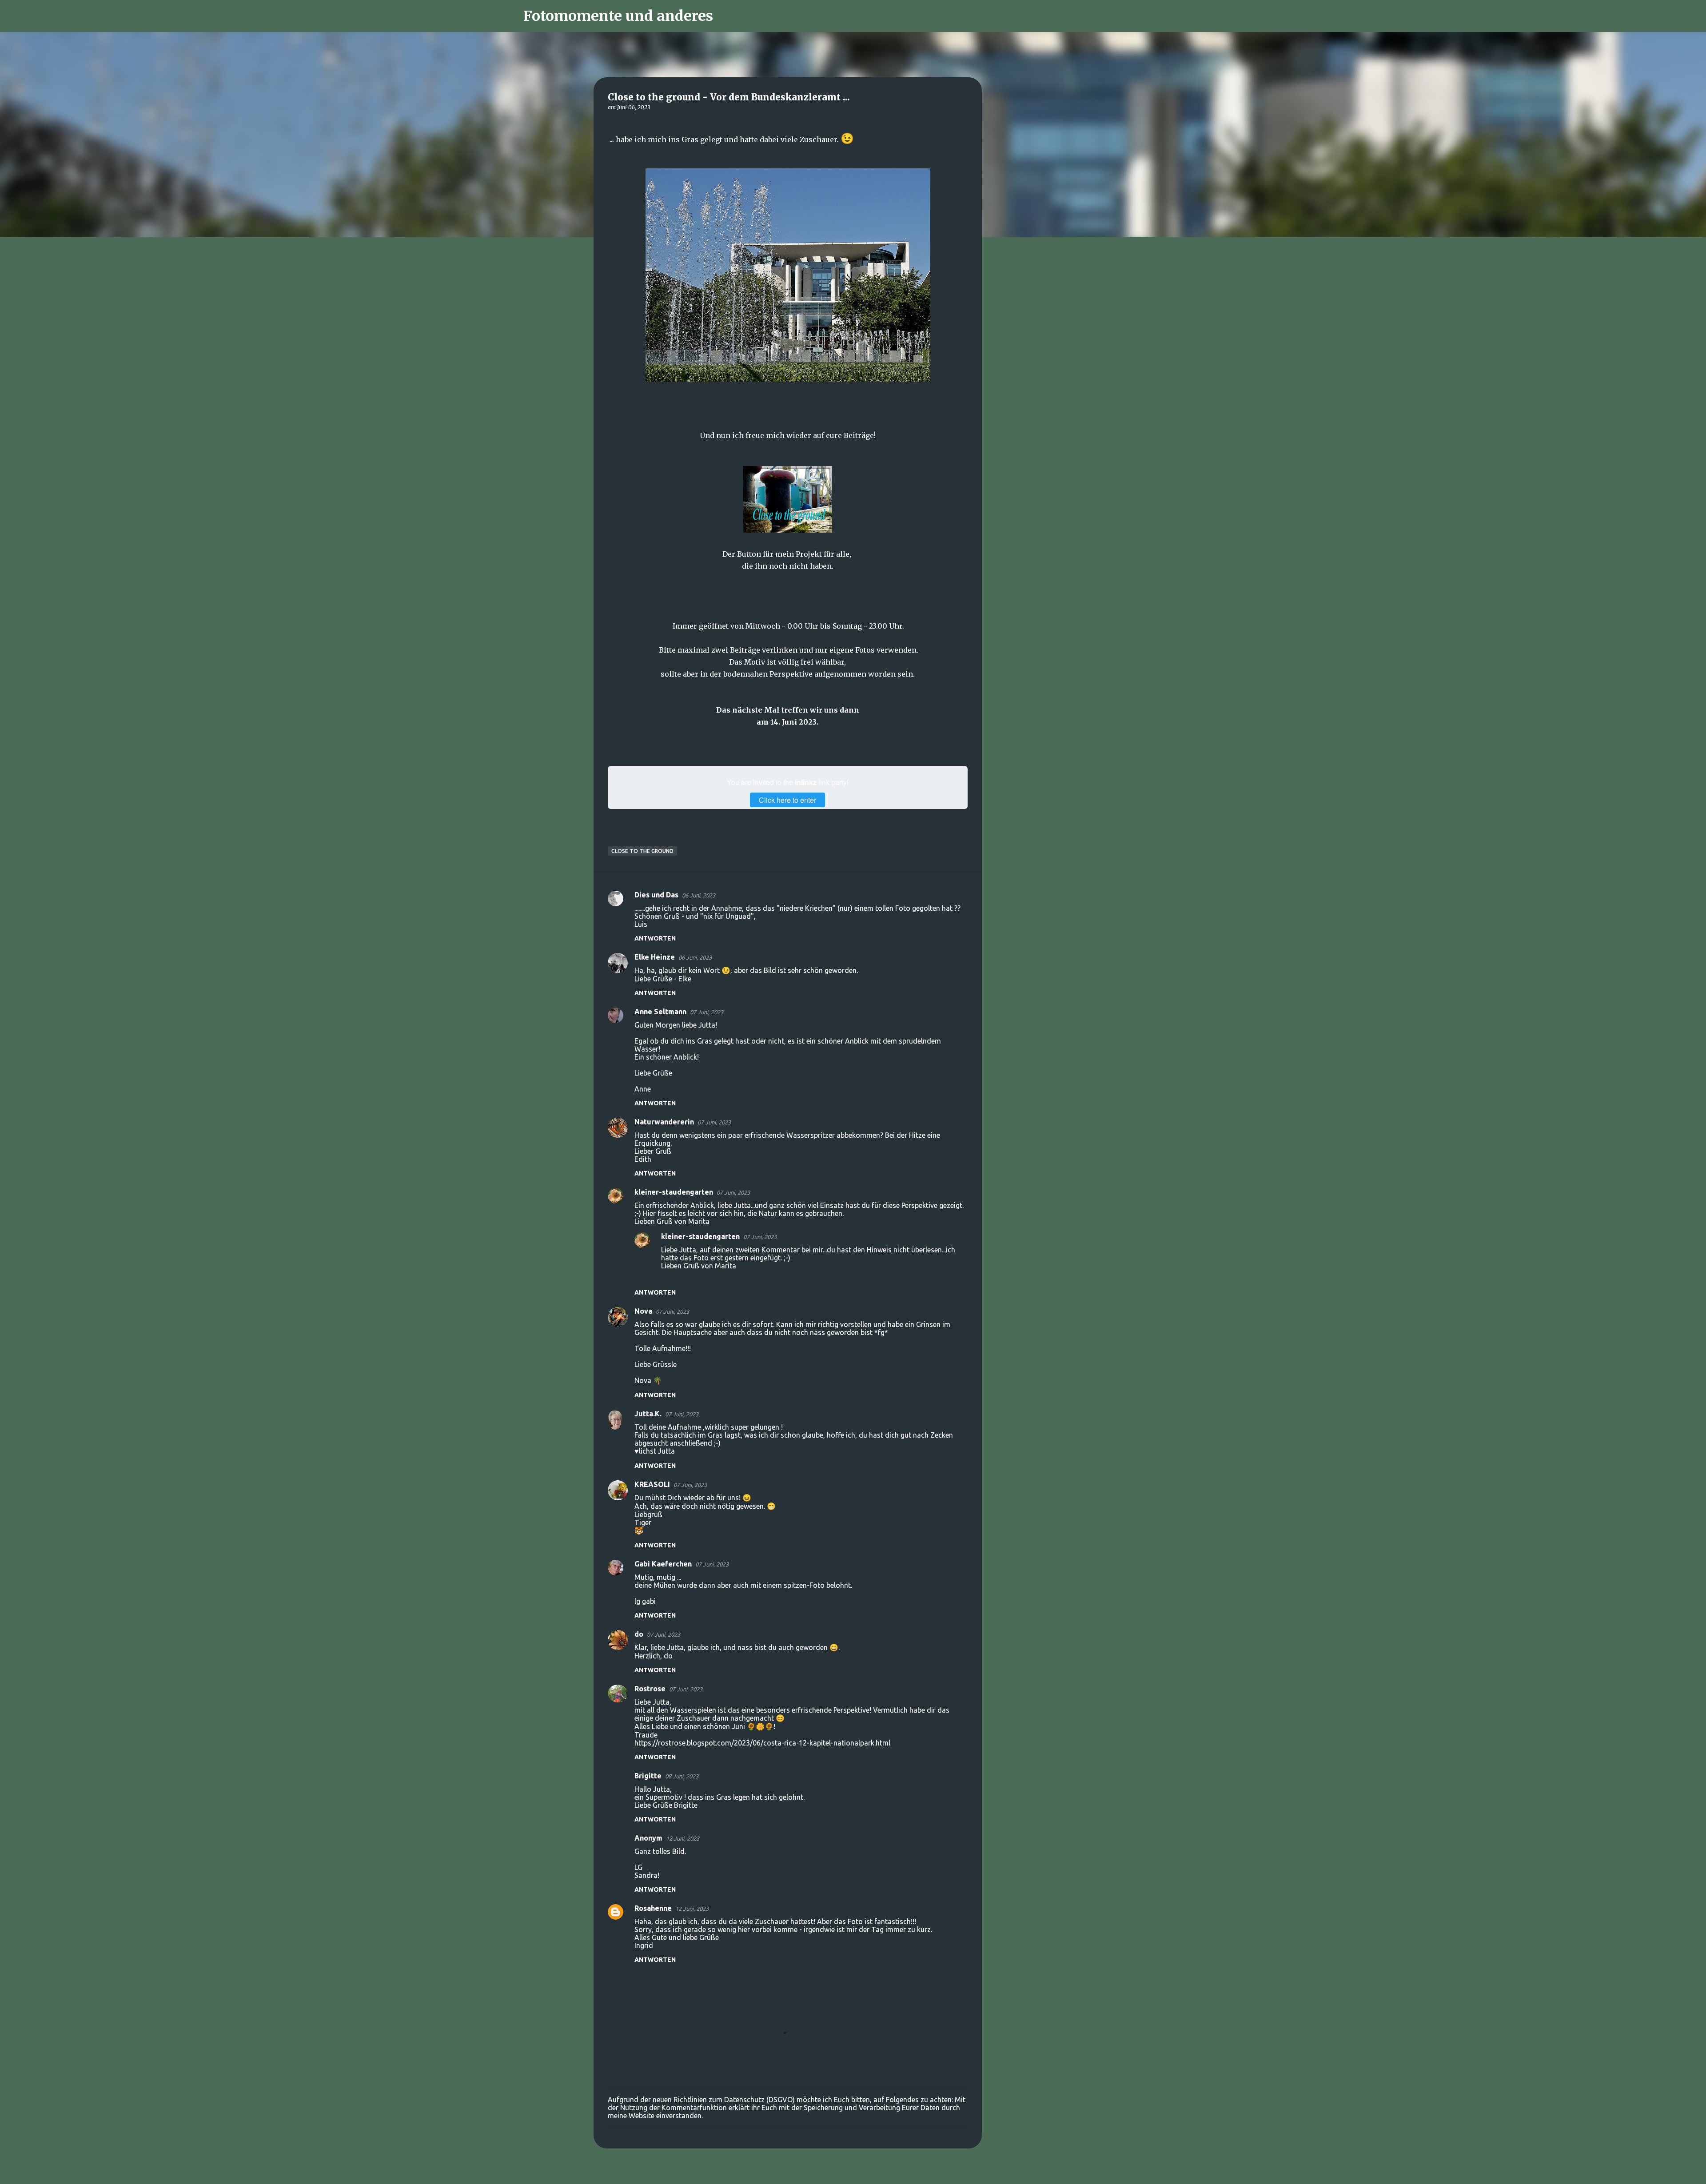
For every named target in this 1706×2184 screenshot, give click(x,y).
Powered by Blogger (858, 2172)
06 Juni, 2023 (699, 895)
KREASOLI (652, 1484)
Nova (643, 1311)
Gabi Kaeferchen (663, 1564)
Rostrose (650, 1689)
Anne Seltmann (660, 1012)
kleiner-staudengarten (674, 1192)
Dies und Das (656, 895)
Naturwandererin (664, 1122)
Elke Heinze (655, 957)
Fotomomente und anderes (618, 16)
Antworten (655, 938)
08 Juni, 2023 (682, 1776)
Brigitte (648, 1776)
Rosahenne (653, 1908)
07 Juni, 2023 (707, 1012)
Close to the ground (642, 851)
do (639, 1634)
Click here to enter (787, 800)
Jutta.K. (648, 1414)
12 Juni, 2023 (683, 1838)
